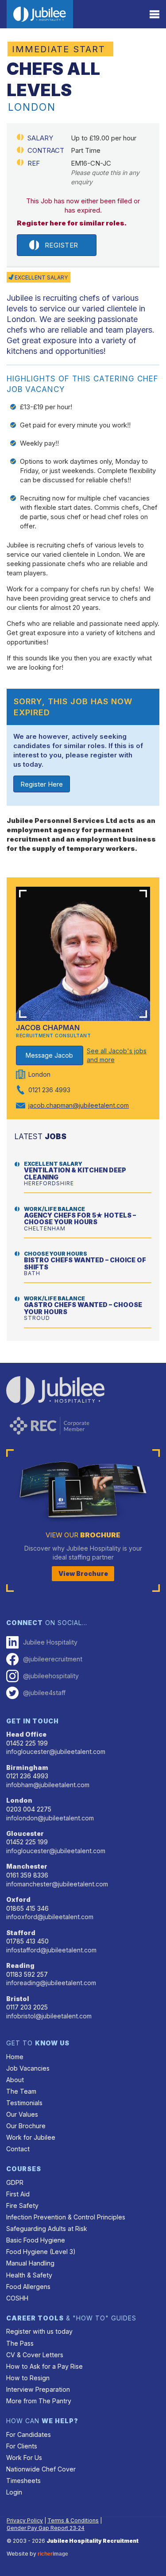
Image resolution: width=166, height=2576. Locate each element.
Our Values (22, 2114)
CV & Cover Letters (35, 2355)
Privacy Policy (25, 2520)
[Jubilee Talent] (40, 14)
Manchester (27, 1866)
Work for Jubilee (31, 2137)
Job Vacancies (28, 2068)
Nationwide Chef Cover (41, 2469)
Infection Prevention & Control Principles (66, 2217)
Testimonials (24, 2103)
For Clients (22, 2446)
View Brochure (83, 1573)
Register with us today (39, 2331)
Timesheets (23, 2481)
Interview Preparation (38, 2389)
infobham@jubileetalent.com (48, 1785)
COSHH (17, 2298)
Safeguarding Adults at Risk (47, 2229)
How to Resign (28, 2378)
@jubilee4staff (44, 1693)
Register (62, 245)
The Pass (20, 2343)
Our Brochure (26, 2126)
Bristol (18, 1999)
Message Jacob (49, 1055)
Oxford (18, 1899)
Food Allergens (28, 2287)
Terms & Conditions (73, 2520)
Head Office (26, 1734)
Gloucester (25, 1833)
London (19, 1800)
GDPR (15, 2182)
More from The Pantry (39, 2401)
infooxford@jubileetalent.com (50, 1917)
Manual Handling (30, 2263)
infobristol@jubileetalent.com (49, 2016)
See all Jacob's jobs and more (117, 1055)
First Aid (18, 2194)
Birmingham (27, 1767)
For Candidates (29, 2434)
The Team (21, 2091)
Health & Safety (29, 2275)
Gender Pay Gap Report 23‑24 (46, 2528)
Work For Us (24, 2458)
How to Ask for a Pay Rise (44, 2366)
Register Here (42, 784)
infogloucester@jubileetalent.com (56, 1752)
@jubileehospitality (51, 1676)
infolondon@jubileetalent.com (50, 1818)
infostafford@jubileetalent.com (51, 1950)
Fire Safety (22, 2206)
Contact (18, 2149)
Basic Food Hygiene (36, 2240)
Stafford (21, 1933)
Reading (20, 1965)
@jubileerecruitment (53, 1659)
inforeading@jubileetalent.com (51, 1983)
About (15, 2080)
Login (14, 2492)
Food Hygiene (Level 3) (41, 2252)
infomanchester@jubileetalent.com (57, 1884)
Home (15, 2057)
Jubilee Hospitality (50, 1642)
